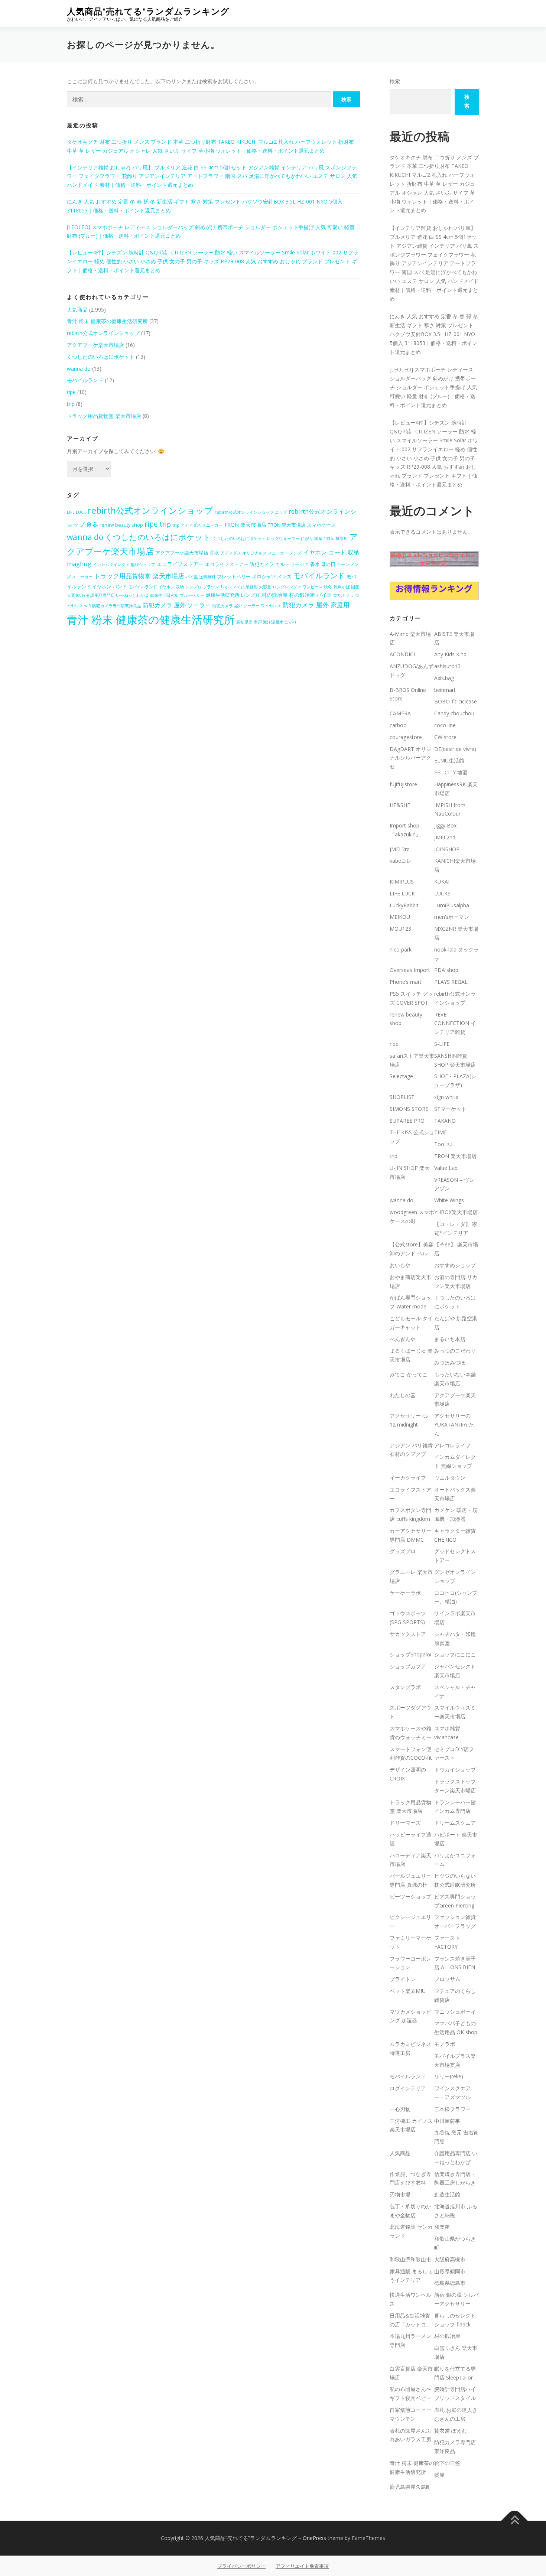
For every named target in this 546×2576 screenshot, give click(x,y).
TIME (441, 1132)
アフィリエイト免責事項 (302, 2566)
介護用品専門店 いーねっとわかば (117, 595)
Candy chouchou (454, 713)
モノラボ (445, 2044)
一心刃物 (400, 2109)
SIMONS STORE (409, 1109)
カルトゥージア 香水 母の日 (305, 564)
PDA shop (446, 970)
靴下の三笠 (447, 2463)
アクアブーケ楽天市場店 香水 (187, 553)
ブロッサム (447, 1979)
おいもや (400, 1265)
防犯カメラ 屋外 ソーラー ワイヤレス (247, 606)
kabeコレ (401, 861)
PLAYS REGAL (451, 982)
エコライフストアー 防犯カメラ (239, 564)
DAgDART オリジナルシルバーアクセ (410, 758)
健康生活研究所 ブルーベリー (177, 595)
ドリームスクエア (455, 1823)
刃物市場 (400, 2194)
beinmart (445, 690)
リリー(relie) (449, 2076)
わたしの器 (403, 1395)
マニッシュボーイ (455, 2012)
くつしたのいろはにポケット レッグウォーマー (256, 539)
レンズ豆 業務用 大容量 (250, 587)
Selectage (401, 1076)
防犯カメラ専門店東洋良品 (117, 606)
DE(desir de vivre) (455, 749)
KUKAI (442, 882)
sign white (446, 1097)
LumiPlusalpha (452, 905)
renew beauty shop (121, 525)
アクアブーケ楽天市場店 (95, 345)
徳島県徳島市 (450, 2283)
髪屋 (439, 2475)
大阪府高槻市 (450, 2259)
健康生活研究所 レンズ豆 (233, 595)
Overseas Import (410, 970)
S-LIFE (442, 1044)
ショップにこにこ (455, 1654)
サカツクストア (408, 1634)
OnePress (314, 2538)
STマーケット (450, 1109)
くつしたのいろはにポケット (101, 357)
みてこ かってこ (409, 1374)
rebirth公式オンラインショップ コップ (251, 512)
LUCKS (442, 893)
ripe (71, 392)
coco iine (445, 725)
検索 (395, 81)
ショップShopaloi (410, 1654)
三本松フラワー (452, 2109)
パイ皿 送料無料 (201, 577)
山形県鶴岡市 (450, 2271)
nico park (401, 949)
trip (71, 404)
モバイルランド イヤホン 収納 (156, 587)
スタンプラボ (405, 1687)
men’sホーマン (452, 917)
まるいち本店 (450, 1339)
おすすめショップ (455, 1265)
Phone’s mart (406, 982)
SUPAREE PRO (407, 1121)
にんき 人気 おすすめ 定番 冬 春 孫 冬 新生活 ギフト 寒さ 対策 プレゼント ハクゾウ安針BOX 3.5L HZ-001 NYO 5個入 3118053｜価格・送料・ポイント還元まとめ (434, 334)
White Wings (449, 1200)
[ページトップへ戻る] (515, 2521)
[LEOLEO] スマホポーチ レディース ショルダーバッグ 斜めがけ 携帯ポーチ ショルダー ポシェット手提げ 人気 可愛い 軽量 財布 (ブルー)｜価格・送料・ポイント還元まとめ (433, 387)
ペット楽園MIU (408, 1991)
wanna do (79, 369)
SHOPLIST (402, 1097)
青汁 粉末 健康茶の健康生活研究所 (107, 321)
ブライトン (403, 1979)
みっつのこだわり (455, 1351)
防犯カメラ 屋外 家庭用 (316, 605)
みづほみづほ (450, 1362)
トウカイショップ (455, 1770)
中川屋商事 (447, 2121)
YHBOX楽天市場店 (456, 1212)
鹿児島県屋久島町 (410, 2487)
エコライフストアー (180, 564)
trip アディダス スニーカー (197, 525)
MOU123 (400, 929)
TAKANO (445, 1121)
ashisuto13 (447, 666)
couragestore (406, 737)
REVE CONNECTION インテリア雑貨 (455, 1023)
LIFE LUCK (77, 512)
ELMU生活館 (449, 760)
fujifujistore (403, 784)
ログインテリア (408, 2088)
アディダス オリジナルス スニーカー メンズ (261, 553)
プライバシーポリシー (241, 2566)
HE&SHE (400, 805)
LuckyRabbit (404, 905)
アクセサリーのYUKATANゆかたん (454, 1424)
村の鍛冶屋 (274, 595)
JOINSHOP (447, 849)
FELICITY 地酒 (451, 772)
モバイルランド (85, 380)
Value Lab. (446, 1168)
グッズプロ (403, 1551)
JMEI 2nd (445, 837)
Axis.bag (444, 678)
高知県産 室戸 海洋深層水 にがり (266, 622)
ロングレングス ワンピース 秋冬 (302, 587)
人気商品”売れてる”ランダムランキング (148, 11)
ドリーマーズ (405, 1823)
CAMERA (400, 713)
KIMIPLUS (402, 882)
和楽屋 (442, 2227)
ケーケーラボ (405, 1593)
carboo (398, 725)
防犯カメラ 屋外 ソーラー (177, 605)
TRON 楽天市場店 (245, 525)
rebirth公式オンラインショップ (103, 333)
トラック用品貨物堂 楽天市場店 (104, 416)
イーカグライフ (408, 1478)
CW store (445, 737)
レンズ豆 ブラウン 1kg (206, 587)
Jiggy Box (445, 825)
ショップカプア (408, 1666)
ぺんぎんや (403, 1339)
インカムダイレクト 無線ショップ (124, 565)
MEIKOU (400, 917)
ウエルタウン (450, 1478)
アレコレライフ (452, 1445)
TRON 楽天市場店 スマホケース (302, 525)
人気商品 (77, 310)
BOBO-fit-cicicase (456, 701)
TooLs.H (444, 1144)
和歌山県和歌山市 (410, 2259)
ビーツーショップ (410, 1897)
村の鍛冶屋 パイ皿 (311, 595)
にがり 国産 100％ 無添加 (324, 539)
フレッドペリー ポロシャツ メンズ (254, 577)
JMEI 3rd (400, 849)
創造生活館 (447, 2194)
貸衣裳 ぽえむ (451, 2431)
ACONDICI (402, 654)
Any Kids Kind (450, 654)
